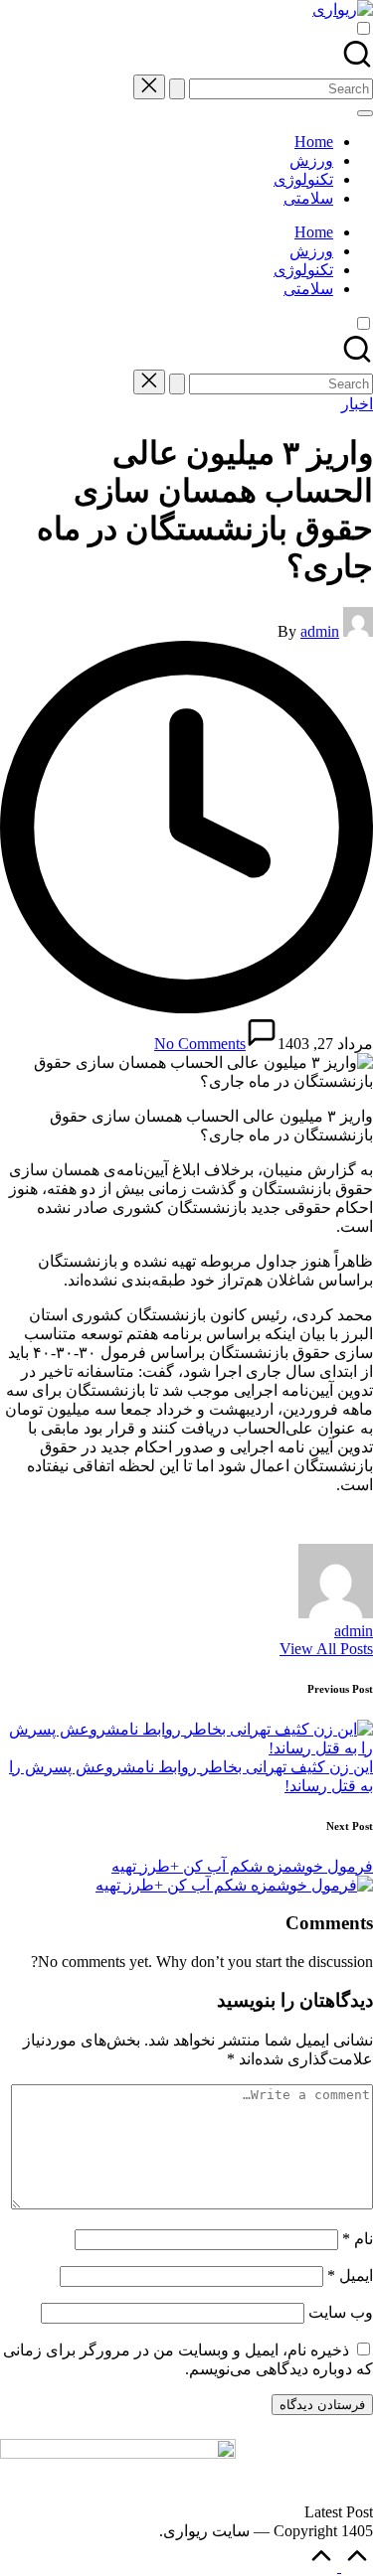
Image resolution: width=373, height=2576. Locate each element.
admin (354, 1631)
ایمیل (350, 2275)
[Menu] (365, 113)
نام (358, 2239)
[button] (177, 89)
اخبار (357, 404)
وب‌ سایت (341, 2312)
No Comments (200, 1044)
